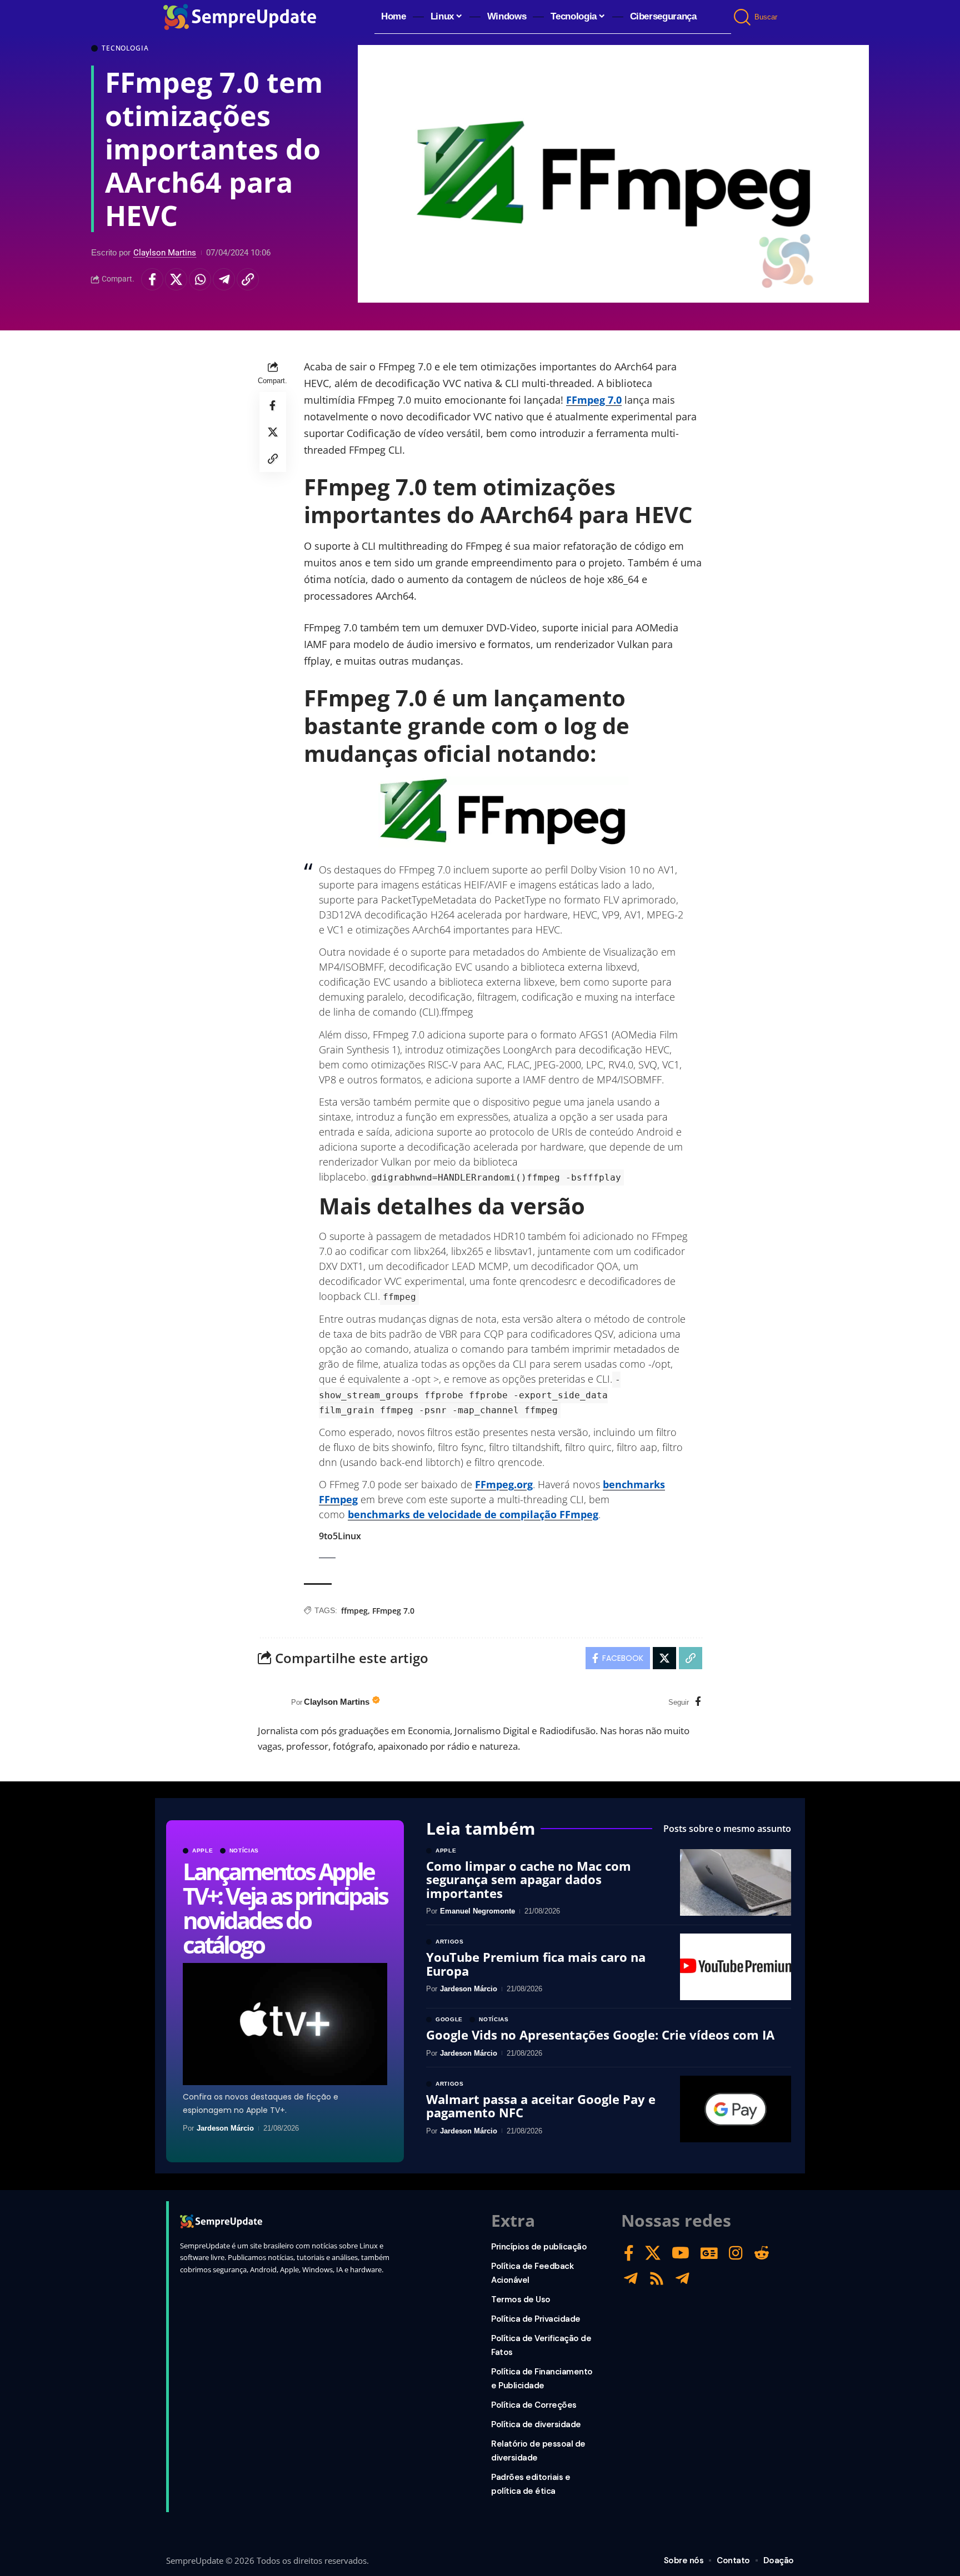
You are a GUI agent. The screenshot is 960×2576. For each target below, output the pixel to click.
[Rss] (657, 2279)
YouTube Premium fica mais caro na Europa (536, 1964)
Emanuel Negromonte (477, 1911)
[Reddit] (762, 2253)
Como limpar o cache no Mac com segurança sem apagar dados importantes (529, 1879)
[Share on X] (176, 279)
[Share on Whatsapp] (200, 279)
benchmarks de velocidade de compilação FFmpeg (473, 1514)
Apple (203, 1851)
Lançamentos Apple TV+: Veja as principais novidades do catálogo (285, 1908)
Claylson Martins (165, 253)
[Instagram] (736, 2253)
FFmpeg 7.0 (594, 400)
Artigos (450, 1942)
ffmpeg (354, 1611)
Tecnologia (125, 48)
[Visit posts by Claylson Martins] (272, 1703)
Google (449, 2020)
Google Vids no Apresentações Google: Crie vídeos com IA (600, 2035)
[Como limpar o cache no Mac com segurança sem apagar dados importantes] (736, 1882)
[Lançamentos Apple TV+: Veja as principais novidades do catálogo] (285, 2024)
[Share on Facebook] (152, 279)
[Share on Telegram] (224, 279)
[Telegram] (631, 2279)
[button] (743, 17)
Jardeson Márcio (225, 2128)
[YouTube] (681, 2253)
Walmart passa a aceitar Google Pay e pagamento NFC (541, 2106)
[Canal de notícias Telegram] (682, 2279)
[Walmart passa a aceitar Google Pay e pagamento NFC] (736, 2109)
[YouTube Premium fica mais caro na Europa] (736, 1967)
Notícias (244, 1851)
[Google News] (709, 2253)
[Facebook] (698, 1702)
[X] (653, 2253)
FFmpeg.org (504, 1484)
